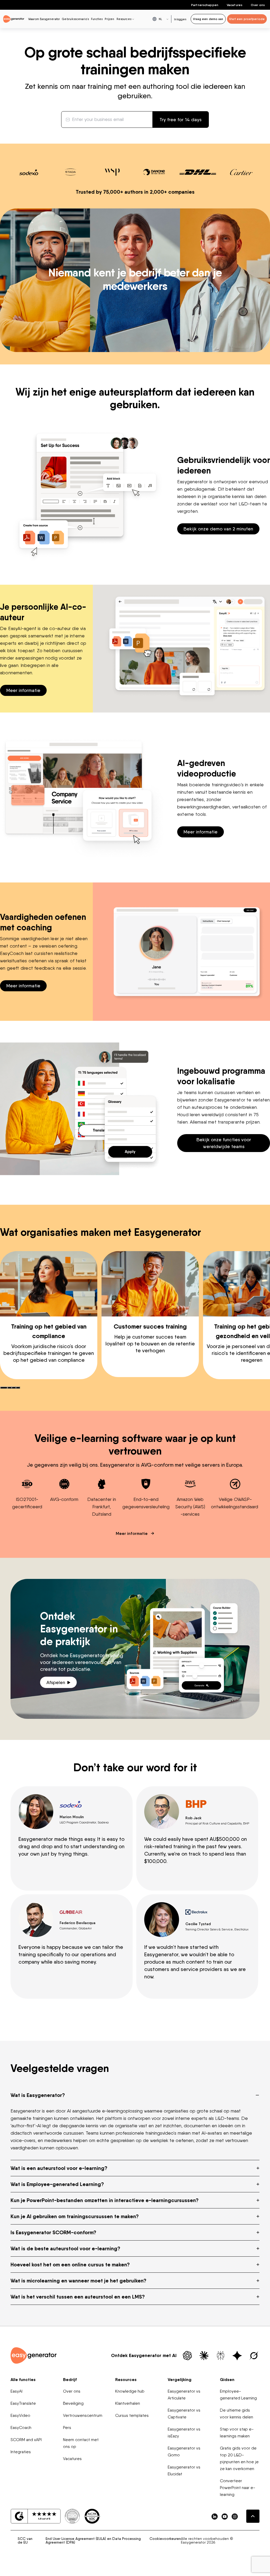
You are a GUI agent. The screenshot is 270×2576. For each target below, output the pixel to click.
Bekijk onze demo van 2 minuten (218, 529)
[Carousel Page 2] (9, 1388)
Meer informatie (23, 690)
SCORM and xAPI (26, 2440)
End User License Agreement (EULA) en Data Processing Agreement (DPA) (93, 2540)
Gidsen (227, 2379)
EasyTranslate (23, 2403)
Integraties (21, 2452)
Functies (97, 19)
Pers (67, 2428)
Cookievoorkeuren (165, 2539)
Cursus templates (132, 2415)
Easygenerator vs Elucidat (184, 2470)
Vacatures (235, 5)
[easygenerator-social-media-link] (215, 2516)
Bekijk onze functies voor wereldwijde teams (224, 1143)
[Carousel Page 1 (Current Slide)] (4, 1388)
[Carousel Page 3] (14, 1388)
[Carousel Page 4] (18, 1388)
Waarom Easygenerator (44, 19)
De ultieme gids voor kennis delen (237, 2414)
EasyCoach (21, 2428)
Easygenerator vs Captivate (184, 2414)
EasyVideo (20, 2415)
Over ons (258, 5)
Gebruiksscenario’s (75, 19)
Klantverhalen (128, 2403)
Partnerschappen (205, 5)
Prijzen (109, 19)
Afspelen (56, 1682)
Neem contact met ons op (81, 2443)
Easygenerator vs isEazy (184, 2433)
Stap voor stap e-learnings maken (237, 2433)
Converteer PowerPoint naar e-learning (238, 2488)
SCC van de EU (25, 2540)
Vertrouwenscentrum (83, 2415)
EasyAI (16, 2391)
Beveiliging (73, 2403)
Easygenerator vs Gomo (184, 2451)
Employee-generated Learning (238, 2395)
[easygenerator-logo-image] (14, 19)
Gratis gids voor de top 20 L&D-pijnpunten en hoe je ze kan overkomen (239, 2458)
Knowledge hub (130, 2391)
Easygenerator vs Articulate (184, 2395)
